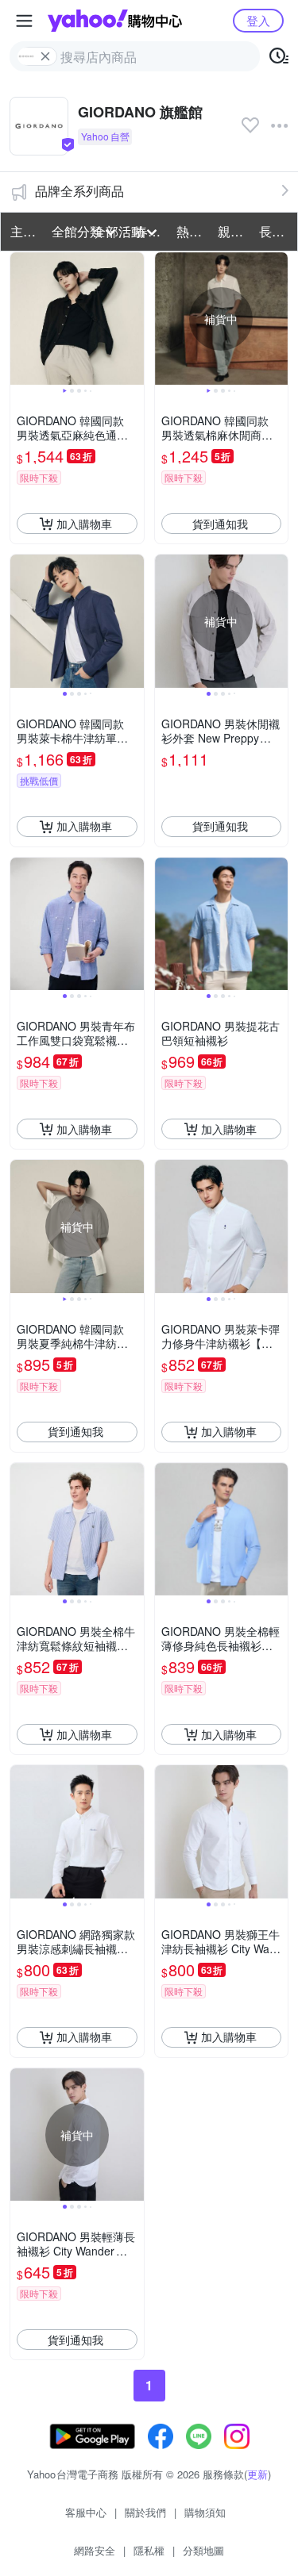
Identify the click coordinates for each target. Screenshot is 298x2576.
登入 (258, 20)
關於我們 (145, 2512)
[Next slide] (134, 319)
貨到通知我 (220, 524)
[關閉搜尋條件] (45, 56)
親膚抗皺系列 (234, 231)
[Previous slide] (21, 319)
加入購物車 (84, 524)
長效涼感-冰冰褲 (275, 231)
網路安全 (95, 2550)
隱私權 (149, 2550)
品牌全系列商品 (79, 191)
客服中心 (86, 2512)
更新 (257, 2474)
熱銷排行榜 (192, 231)
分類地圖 (203, 2550)
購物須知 (205, 2512)
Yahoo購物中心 (115, 21)
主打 (23, 231)
